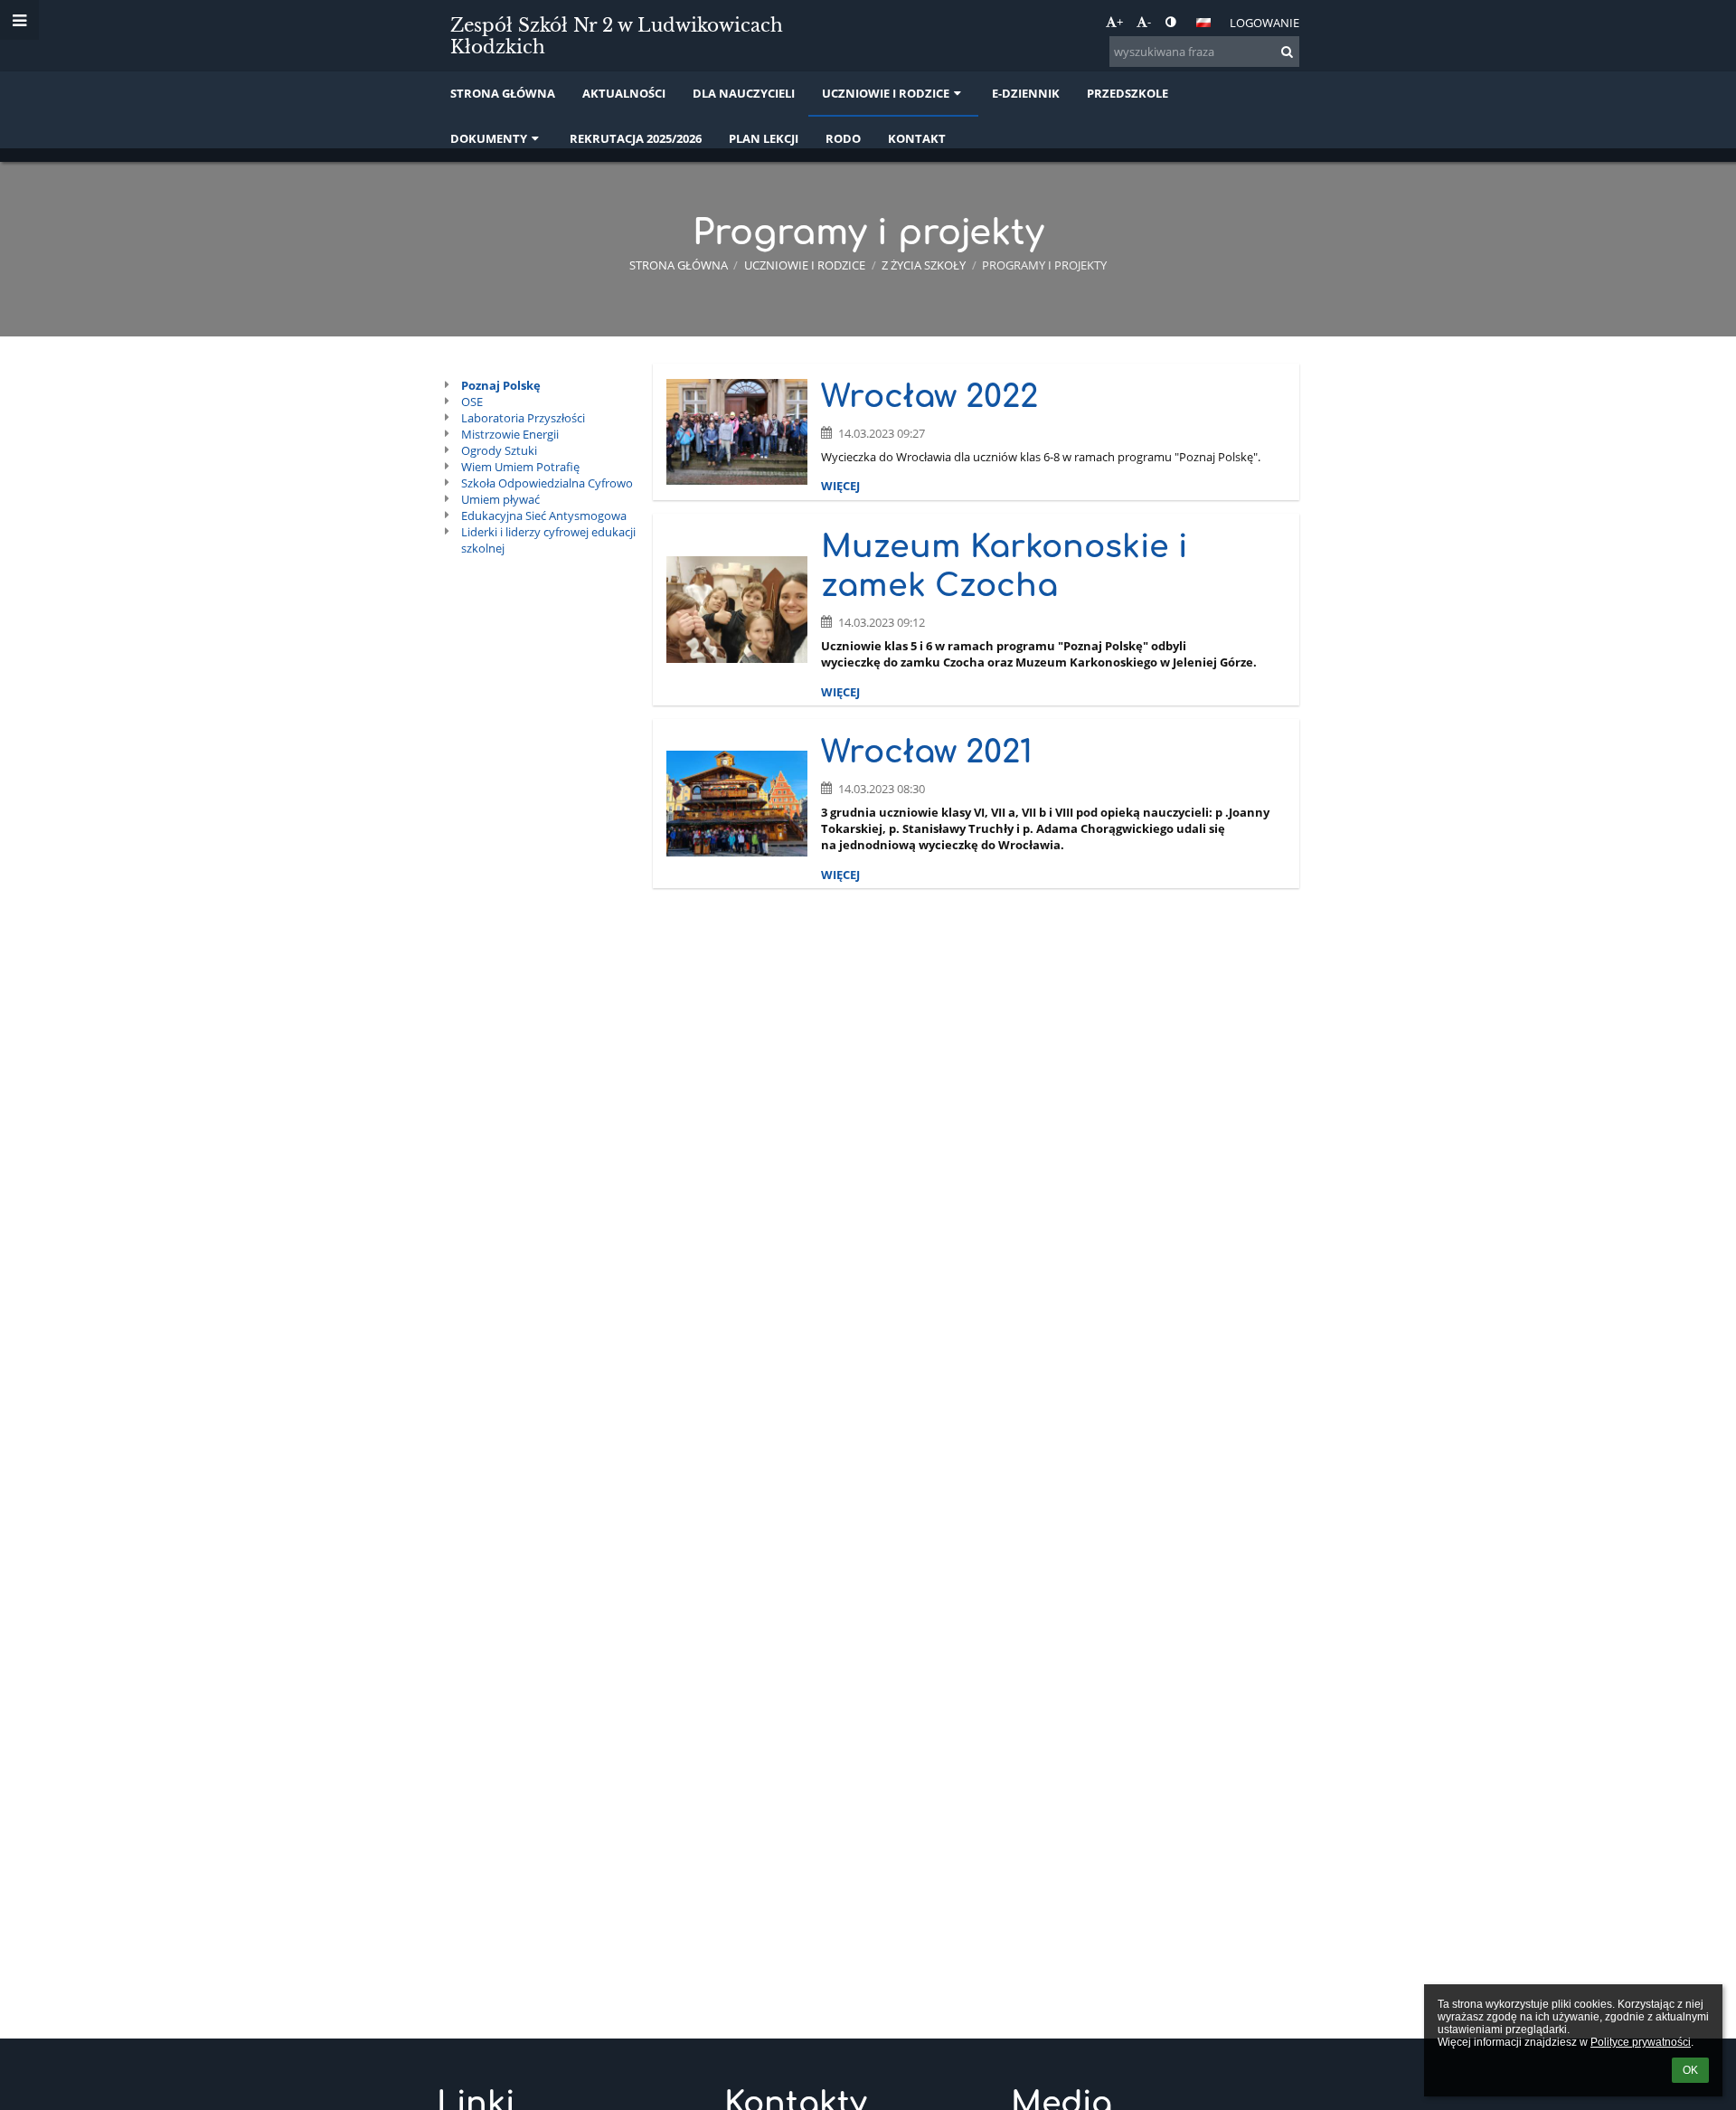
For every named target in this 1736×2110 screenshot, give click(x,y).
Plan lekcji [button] (764, 138)
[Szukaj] (1287, 52)
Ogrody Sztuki (499, 450)
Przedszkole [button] (1127, 93)
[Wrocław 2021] (737, 804)
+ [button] (1120, 22)
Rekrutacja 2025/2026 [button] (636, 138)
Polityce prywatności (1641, 2042)
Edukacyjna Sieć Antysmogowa (544, 516)
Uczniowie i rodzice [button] (886, 93)
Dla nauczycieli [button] (744, 93)
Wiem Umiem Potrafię (520, 467)
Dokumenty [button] (489, 138)
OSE (472, 402)
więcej (840, 486)
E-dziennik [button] (1026, 93)
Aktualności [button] (624, 93)
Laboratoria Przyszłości (523, 418)
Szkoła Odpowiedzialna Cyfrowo (547, 483)
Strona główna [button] (503, 93)
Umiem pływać (500, 499)
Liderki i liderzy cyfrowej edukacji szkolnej (548, 540)
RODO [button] (843, 138)
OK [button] (1690, 2070)
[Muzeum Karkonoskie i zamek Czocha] (737, 609)
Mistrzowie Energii (510, 434)
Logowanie (1264, 23)
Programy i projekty (1044, 265)
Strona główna (679, 265)
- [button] (1149, 22)
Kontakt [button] (917, 138)
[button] (1170, 22)
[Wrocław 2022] (737, 432)
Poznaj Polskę (501, 385)
